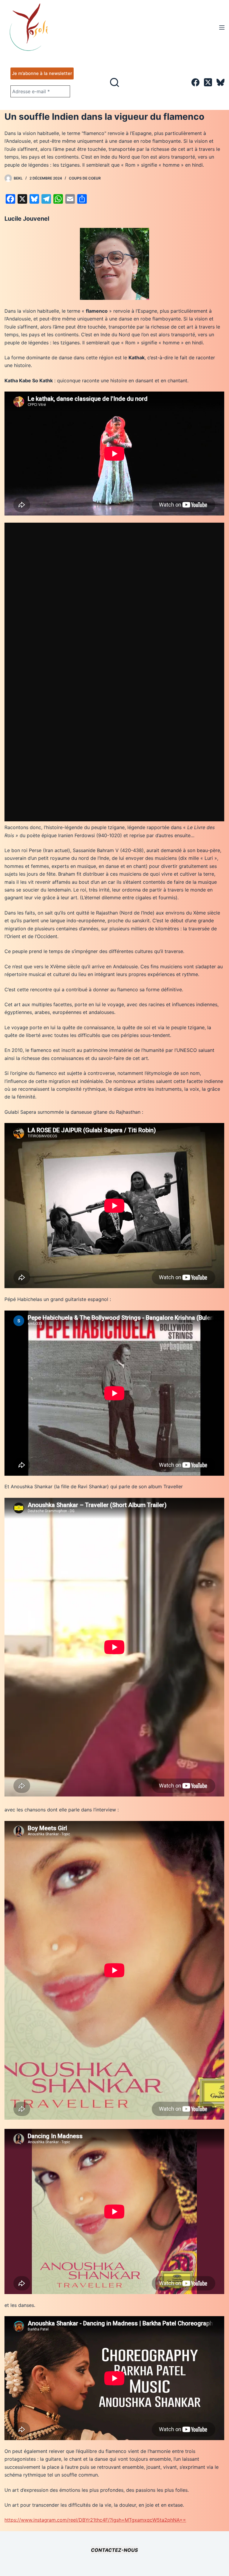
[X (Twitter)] (208, 82)
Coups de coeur (85, 178)
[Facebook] (195, 82)
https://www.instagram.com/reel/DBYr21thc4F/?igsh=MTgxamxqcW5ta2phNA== (95, 2520)
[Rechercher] (114, 82)
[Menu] (222, 27)
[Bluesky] (221, 82)
